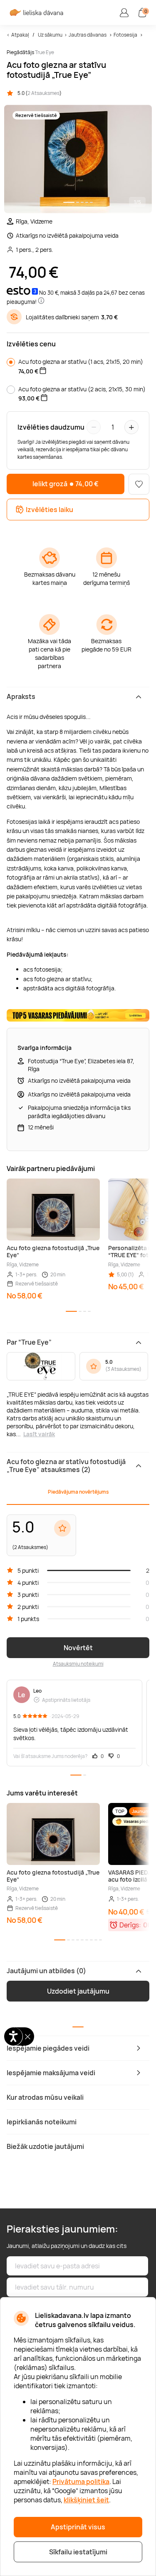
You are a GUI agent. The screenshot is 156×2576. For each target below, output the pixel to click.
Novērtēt (78, 1648)
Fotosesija (126, 35)
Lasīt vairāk (39, 1434)
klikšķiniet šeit (86, 2500)
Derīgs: (130, 1925)
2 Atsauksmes (43, 93)
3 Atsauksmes (123, 1369)
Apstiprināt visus (78, 2527)
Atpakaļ (20, 35)
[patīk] (139, 484)
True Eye (45, 52)
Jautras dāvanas (88, 35)
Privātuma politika (81, 2482)
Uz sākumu (50, 35)
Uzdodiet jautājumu (78, 1991)
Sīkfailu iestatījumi (78, 2552)
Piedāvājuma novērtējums (78, 1492)
